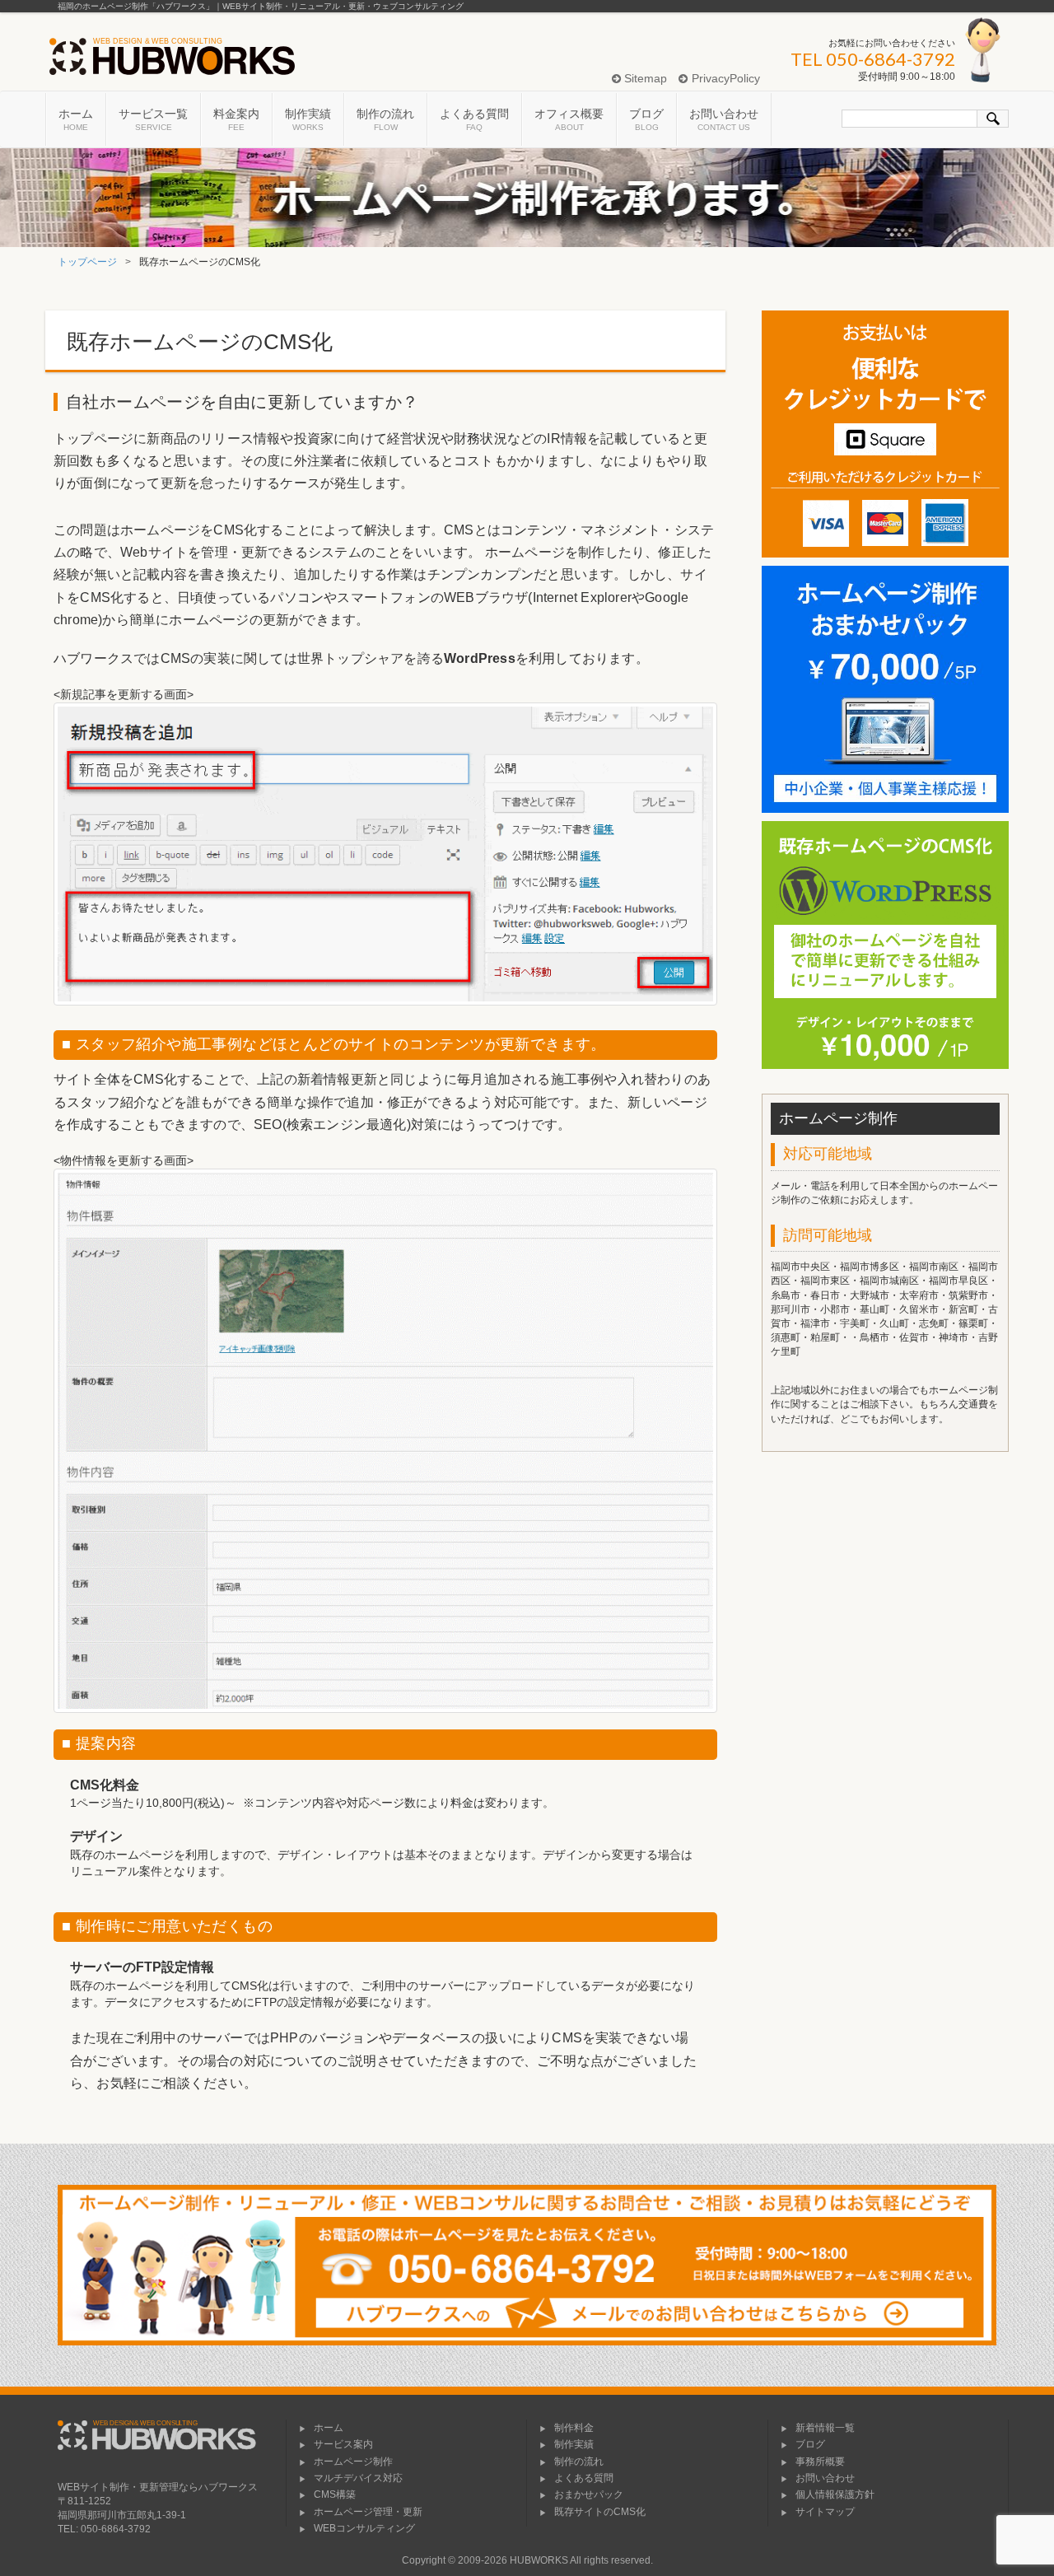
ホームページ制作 (353, 2462)
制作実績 (308, 119)
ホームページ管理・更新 (368, 2512)
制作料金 (574, 2428)
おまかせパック (589, 2494)
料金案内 (236, 119)
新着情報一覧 (825, 2428)
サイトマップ (825, 2512)
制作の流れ (385, 119)
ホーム (76, 119)
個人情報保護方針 (835, 2494)
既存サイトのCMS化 (600, 2512)
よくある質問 (474, 119)
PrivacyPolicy (724, 78)
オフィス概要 (569, 119)
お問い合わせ (724, 119)
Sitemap (644, 78)
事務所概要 (820, 2462)
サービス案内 (343, 2444)
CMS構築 (335, 2494)
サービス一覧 (153, 119)
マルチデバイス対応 (358, 2478)
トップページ (87, 262)
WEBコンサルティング (364, 2528)
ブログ (646, 119)
